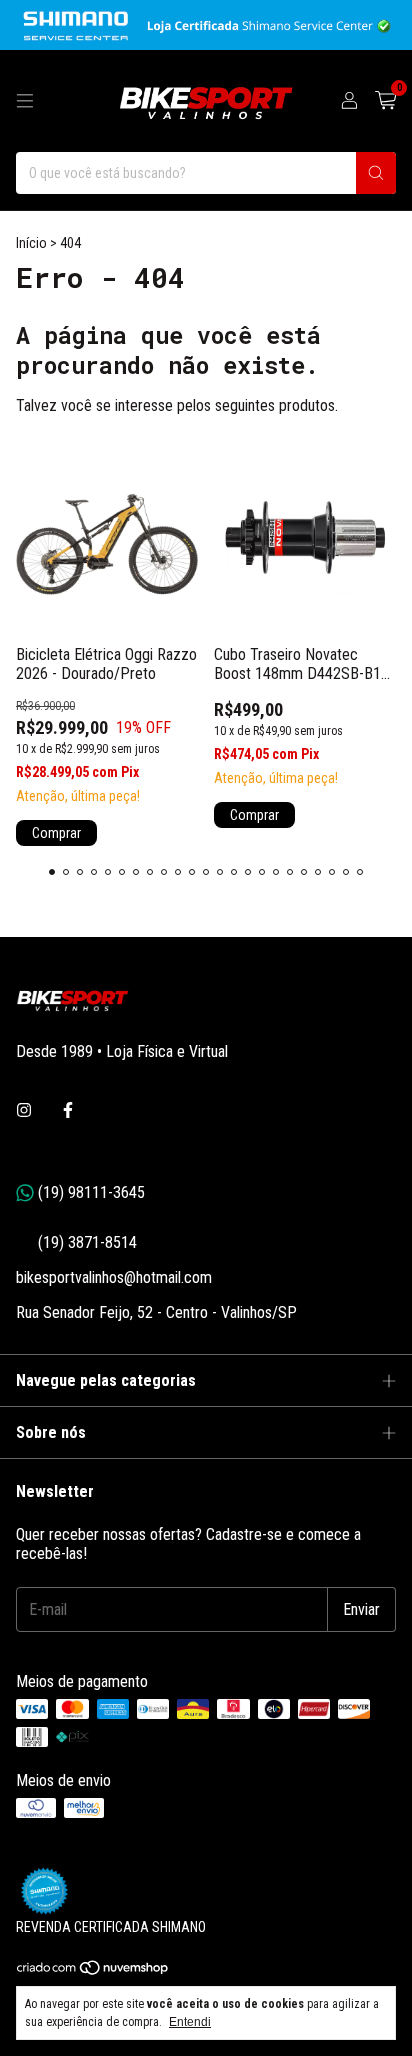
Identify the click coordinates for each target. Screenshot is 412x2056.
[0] (385, 101)
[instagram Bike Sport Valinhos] (24, 1110)
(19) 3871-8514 (76, 1242)
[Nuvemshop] (93, 1972)
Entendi (190, 2022)
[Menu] (25, 101)
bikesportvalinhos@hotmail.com (114, 1277)
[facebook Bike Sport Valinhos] (68, 1110)
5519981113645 (80, 1192)
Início (31, 243)
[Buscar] (376, 173)
